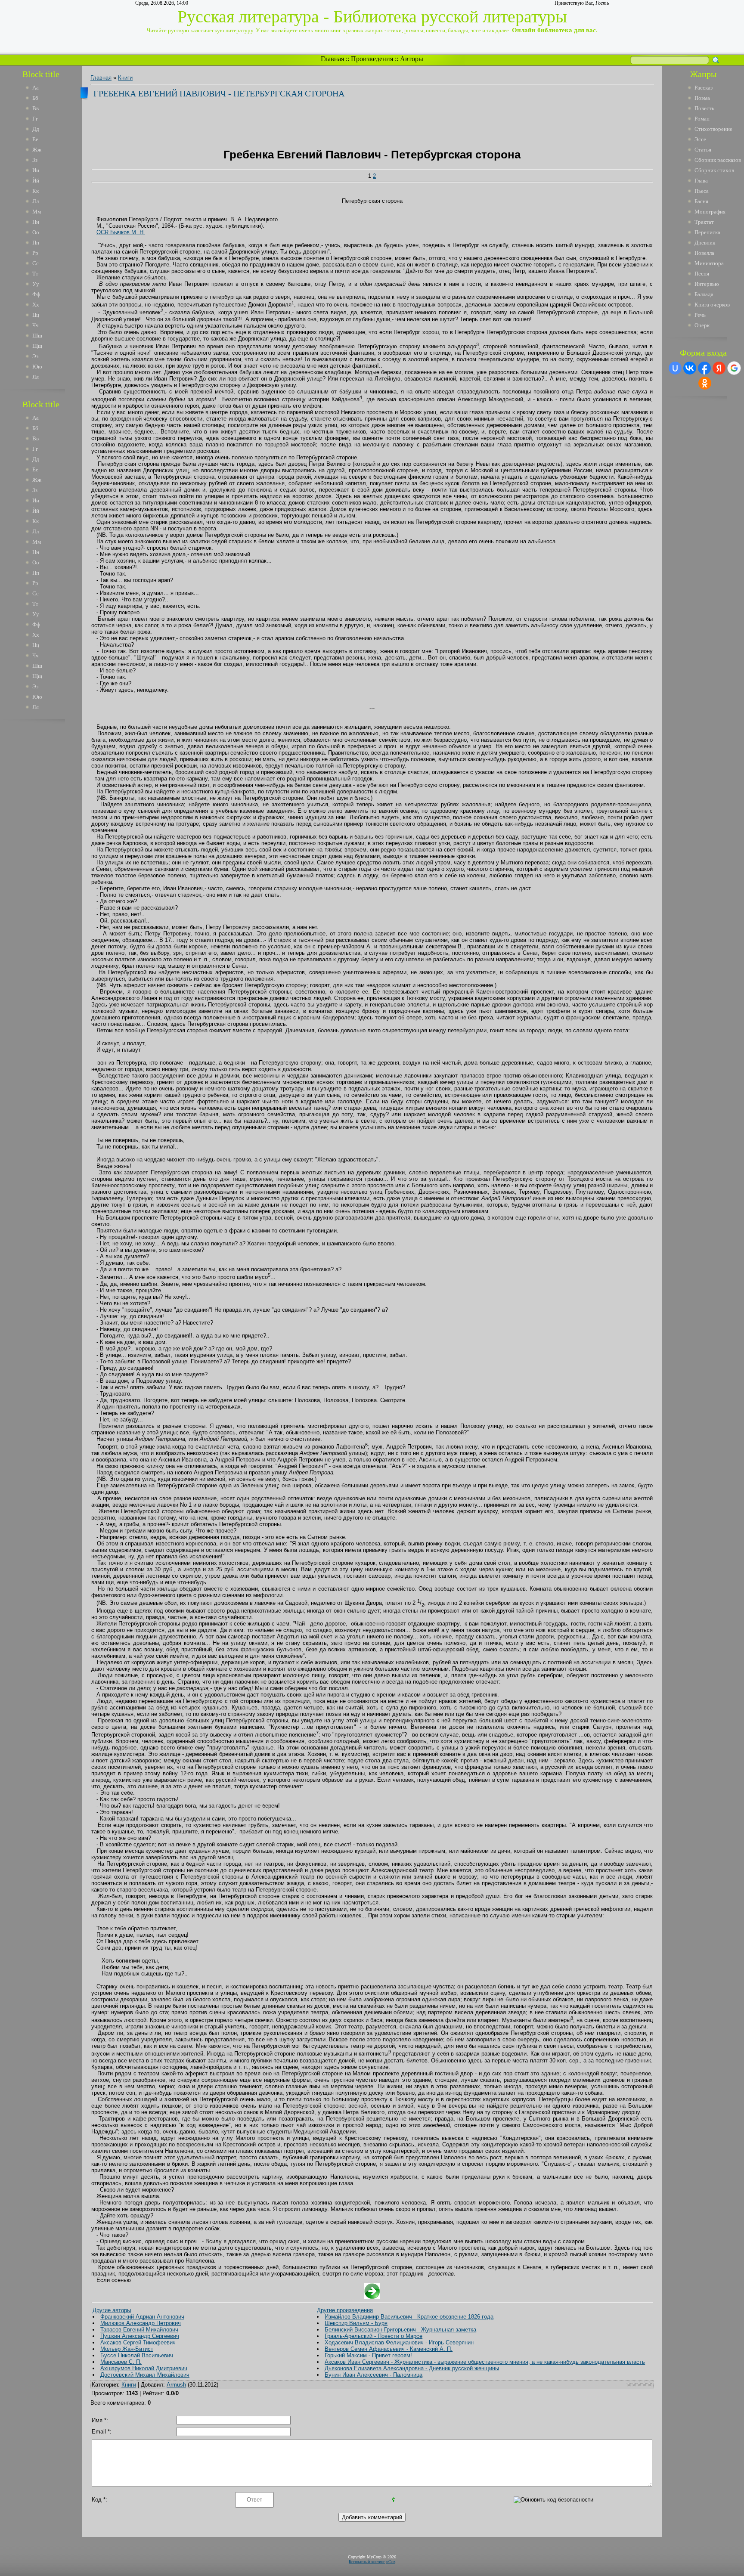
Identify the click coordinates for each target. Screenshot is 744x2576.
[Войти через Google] (734, 368)
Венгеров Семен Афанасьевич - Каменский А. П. (389, 2349)
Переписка (707, 232)
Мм (37, 212)
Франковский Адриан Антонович (142, 2317)
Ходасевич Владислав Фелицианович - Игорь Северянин (399, 2342)
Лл (36, 201)
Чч (36, 325)
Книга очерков (712, 305)
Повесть (704, 108)
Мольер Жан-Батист (127, 2349)
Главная (332, 59)
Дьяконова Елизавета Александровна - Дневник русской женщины (412, 2368)
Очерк (702, 325)
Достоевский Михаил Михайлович (145, 2375)
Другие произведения (345, 2310)
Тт (35, 274)
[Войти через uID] (675, 368)
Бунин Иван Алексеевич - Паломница (374, 2375)
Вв (36, 108)
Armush (176, 2385)
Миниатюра (709, 263)
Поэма (702, 98)
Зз (35, 160)
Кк (36, 191)
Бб (35, 98)
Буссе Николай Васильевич (137, 2355)
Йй (36, 181)
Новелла (704, 253)
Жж (37, 150)
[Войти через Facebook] (704, 368)
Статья (703, 150)
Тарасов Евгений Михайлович (139, 2330)
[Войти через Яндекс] (719, 368)
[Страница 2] (372, 2297)
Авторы (412, 59)
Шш (37, 336)
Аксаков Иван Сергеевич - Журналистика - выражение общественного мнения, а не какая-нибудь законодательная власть (485, 2362)
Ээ (36, 356)
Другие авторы (112, 2310)
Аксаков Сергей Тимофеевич (138, 2342)
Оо (36, 232)
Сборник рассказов (718, 160)
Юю (37, 367)
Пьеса (702, 191)
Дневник (705, 243)
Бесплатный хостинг (367, 2562)
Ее (35, 139)
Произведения (372, 59)
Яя (36, 377)
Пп (36, 243)
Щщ (37, 346)
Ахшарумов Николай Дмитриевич (144, 2368)
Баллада (704, 294)
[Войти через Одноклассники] (705, 383)
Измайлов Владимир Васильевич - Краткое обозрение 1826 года (409, 2317)
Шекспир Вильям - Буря (356, 2323)
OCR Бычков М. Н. (121, 232)
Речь (700, 315)
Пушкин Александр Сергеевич (140, 2336)
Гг (35, 119)
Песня (702, 274)
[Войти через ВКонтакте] (690, 368)
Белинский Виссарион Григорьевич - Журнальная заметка (400, 2330)
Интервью (707, 284)
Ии (36, 170)
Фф (36, 294)
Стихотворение (713, 129)
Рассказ (704, 88)
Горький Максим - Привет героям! (368, 2355)
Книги (125, 78)
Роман (702, 119)
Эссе (700, 139)
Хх (36, 305)
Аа (36, 88)
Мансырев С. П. (121, 2362)
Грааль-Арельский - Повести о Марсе (374, 2336)
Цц (36, 315)
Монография (710, 212)
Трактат (704, 222)
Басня (701, 201)
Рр (35, 253)
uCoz (391, 2562)
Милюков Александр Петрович (141, 2323)
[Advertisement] (47, 856)
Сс (36, 263)
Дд (36, 129)
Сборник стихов (714, 170)
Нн (36, 222)
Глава (701, 181)
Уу (36, 284)
